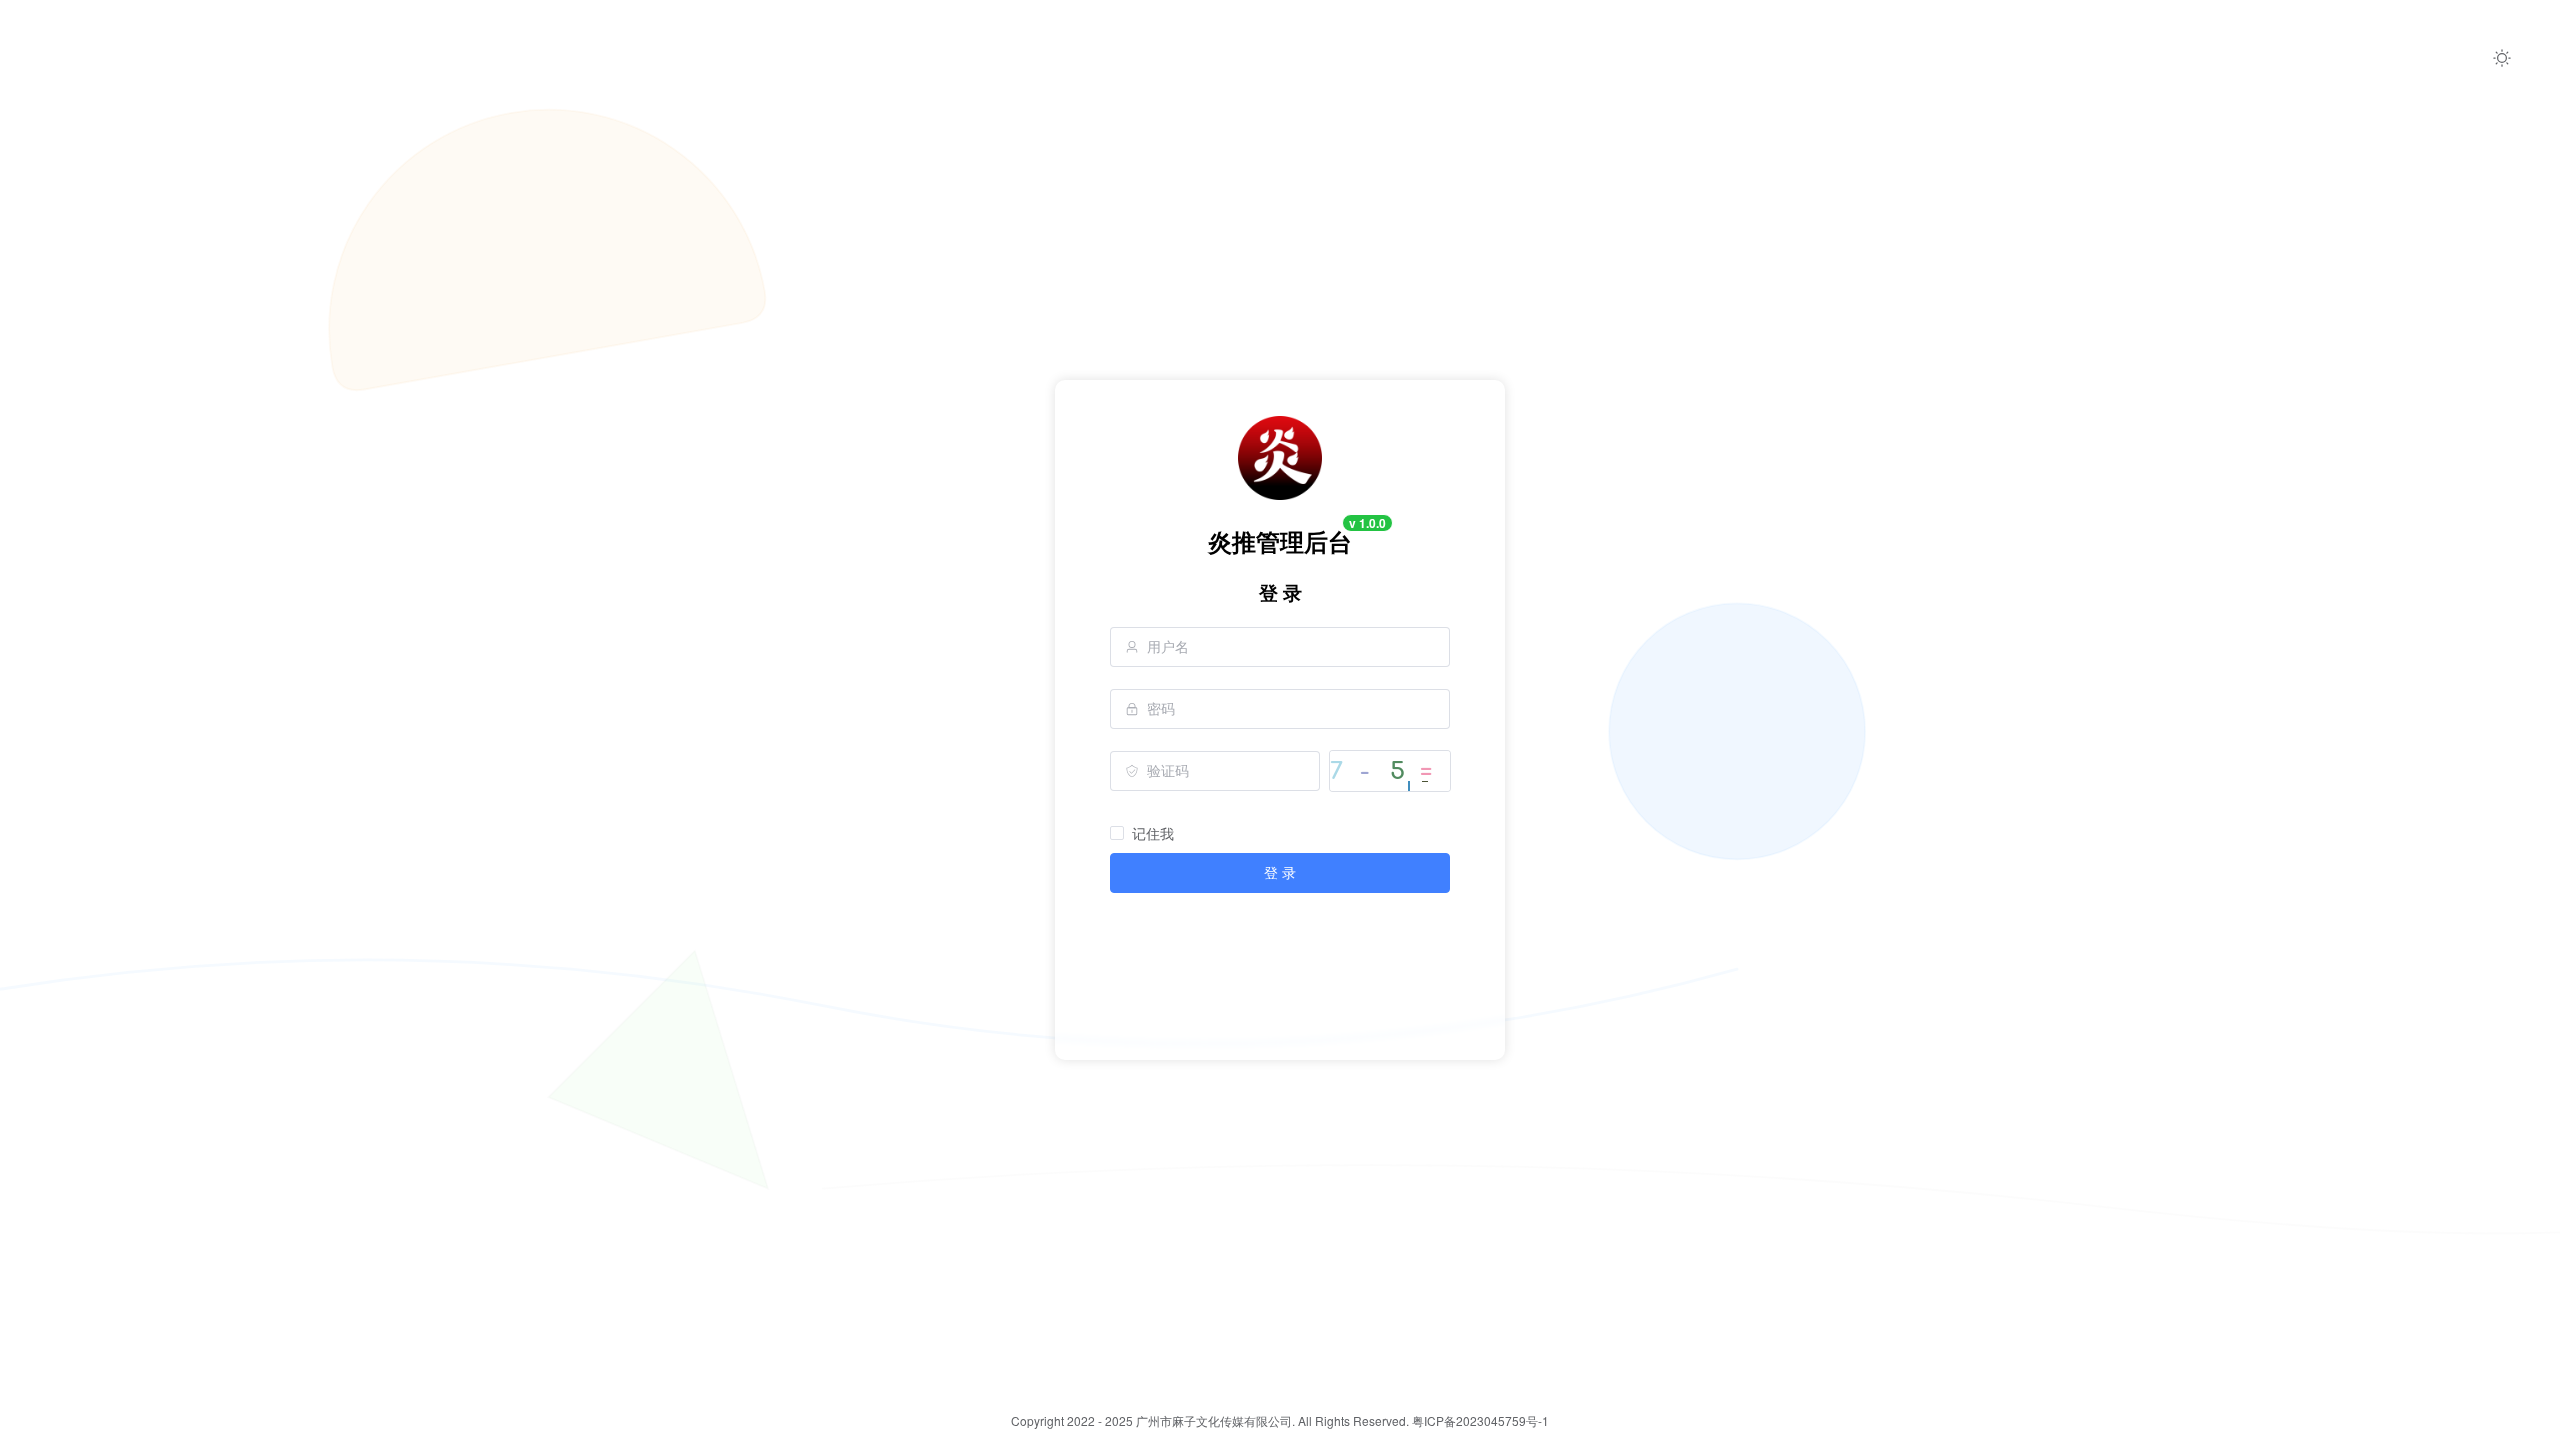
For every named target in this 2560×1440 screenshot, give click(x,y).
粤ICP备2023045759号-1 (1480, 1420)
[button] (2502, 58)
